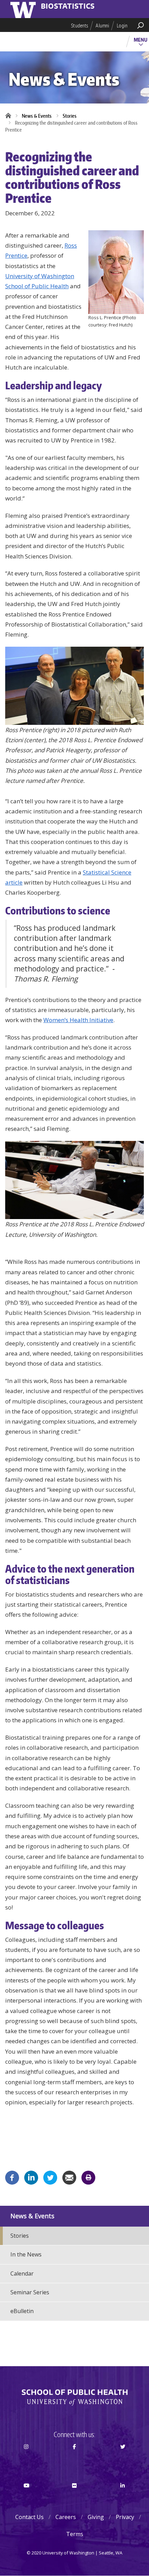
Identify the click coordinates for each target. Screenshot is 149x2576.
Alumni (102, 26)
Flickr (74, 2498)
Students (80, 26)
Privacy (125, 2517)
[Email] (69, 2177)
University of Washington (24, 9)
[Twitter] (50, 2177)
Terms (75, 2534)
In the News (26, 2254)
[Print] (88, 2177)
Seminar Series (30, 2292)
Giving (96, 2517)
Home (10, 116)
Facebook (74, 2459)
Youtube (26, 2498)
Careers (66, 2517)
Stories (70, 116)
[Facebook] (12, 2177)
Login (122, 26)
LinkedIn (123, 2498)
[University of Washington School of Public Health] (74, 2397)
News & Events (37, 116)
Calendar (22, 2273)
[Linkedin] (31, 2177)
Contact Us (29, 2517)
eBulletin (22, 2311)
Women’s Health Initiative (78, 1020)
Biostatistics (68, 7)
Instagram (26, 2459)
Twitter (123, 2459)
